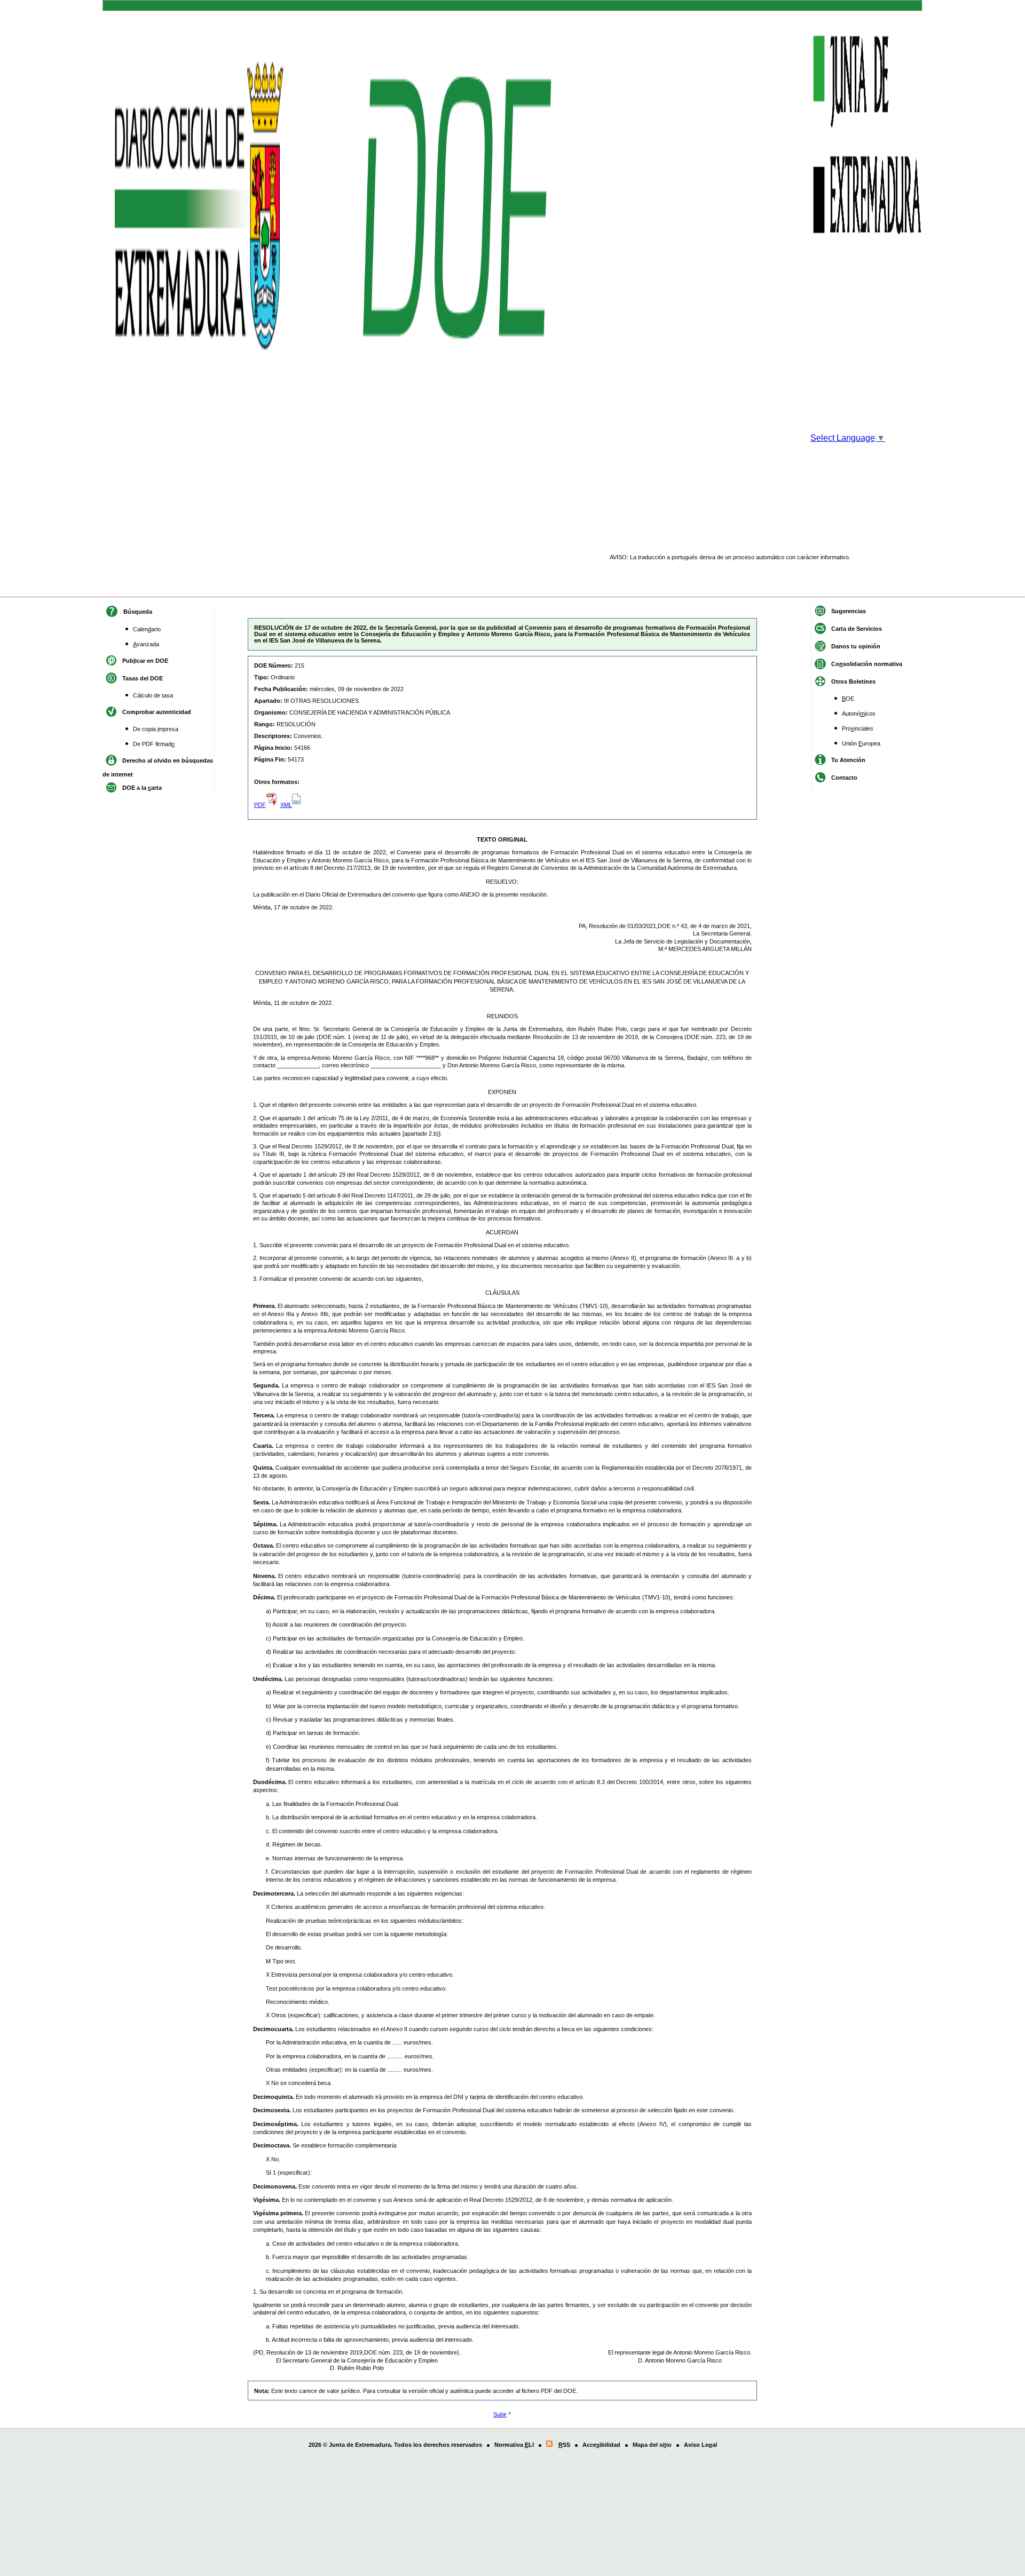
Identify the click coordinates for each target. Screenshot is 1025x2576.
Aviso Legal (700, 2445)
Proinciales (858, 728)
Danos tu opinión (856, 646)
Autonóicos (859, 714)
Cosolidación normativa (867, 664)
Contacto (844, 778)
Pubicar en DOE (145, 661)
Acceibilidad (601, 2445)
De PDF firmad (154, 744)
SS (564, 2445)
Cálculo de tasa (153, 695)
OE (848, 699)
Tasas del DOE (143, 678)
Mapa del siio (652, 2445)
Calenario (147, 629)
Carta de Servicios (857, 629)
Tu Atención (848, 760)
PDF (260, 805)
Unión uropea (861, 743)
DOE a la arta (142, 788)
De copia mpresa (156, 729)
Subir (500, 2414)
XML (286, 805)
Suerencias (849, 611)
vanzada (146, 644)
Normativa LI (514, 2445)
